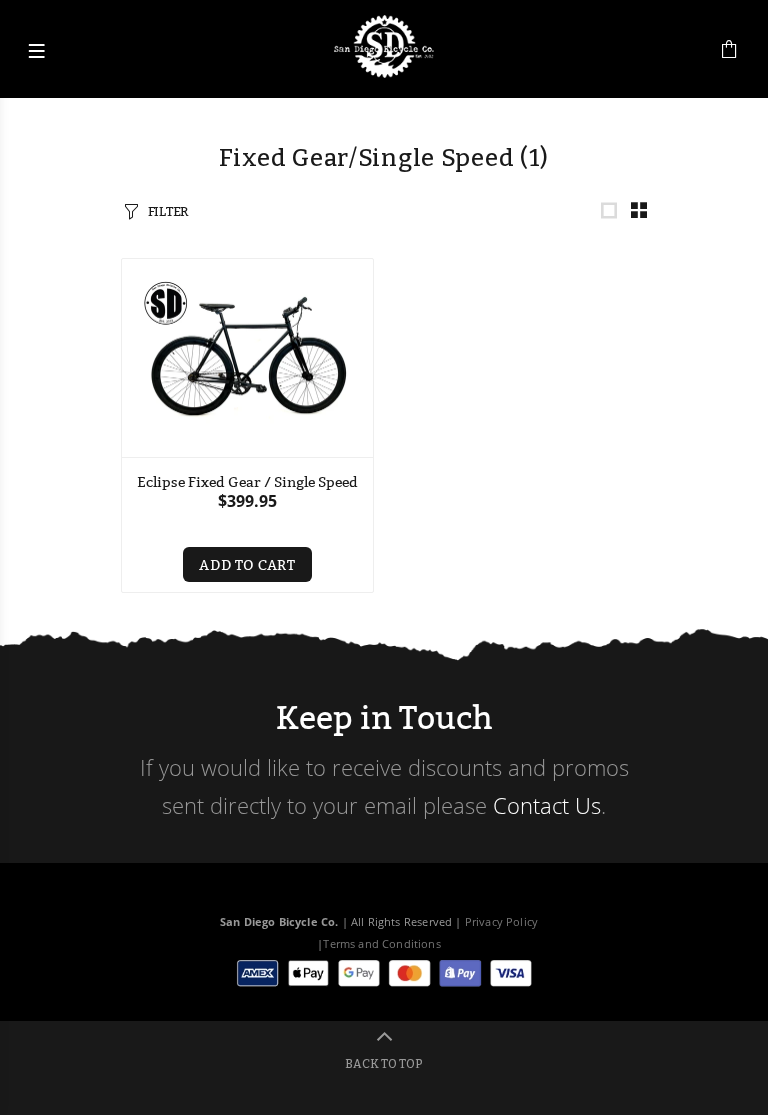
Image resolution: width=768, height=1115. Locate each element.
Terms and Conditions (381, 943)
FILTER (168, 211)
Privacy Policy (501, 921)
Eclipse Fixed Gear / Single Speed (247, 482)
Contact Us (547, 805)
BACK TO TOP (384, 1064)
